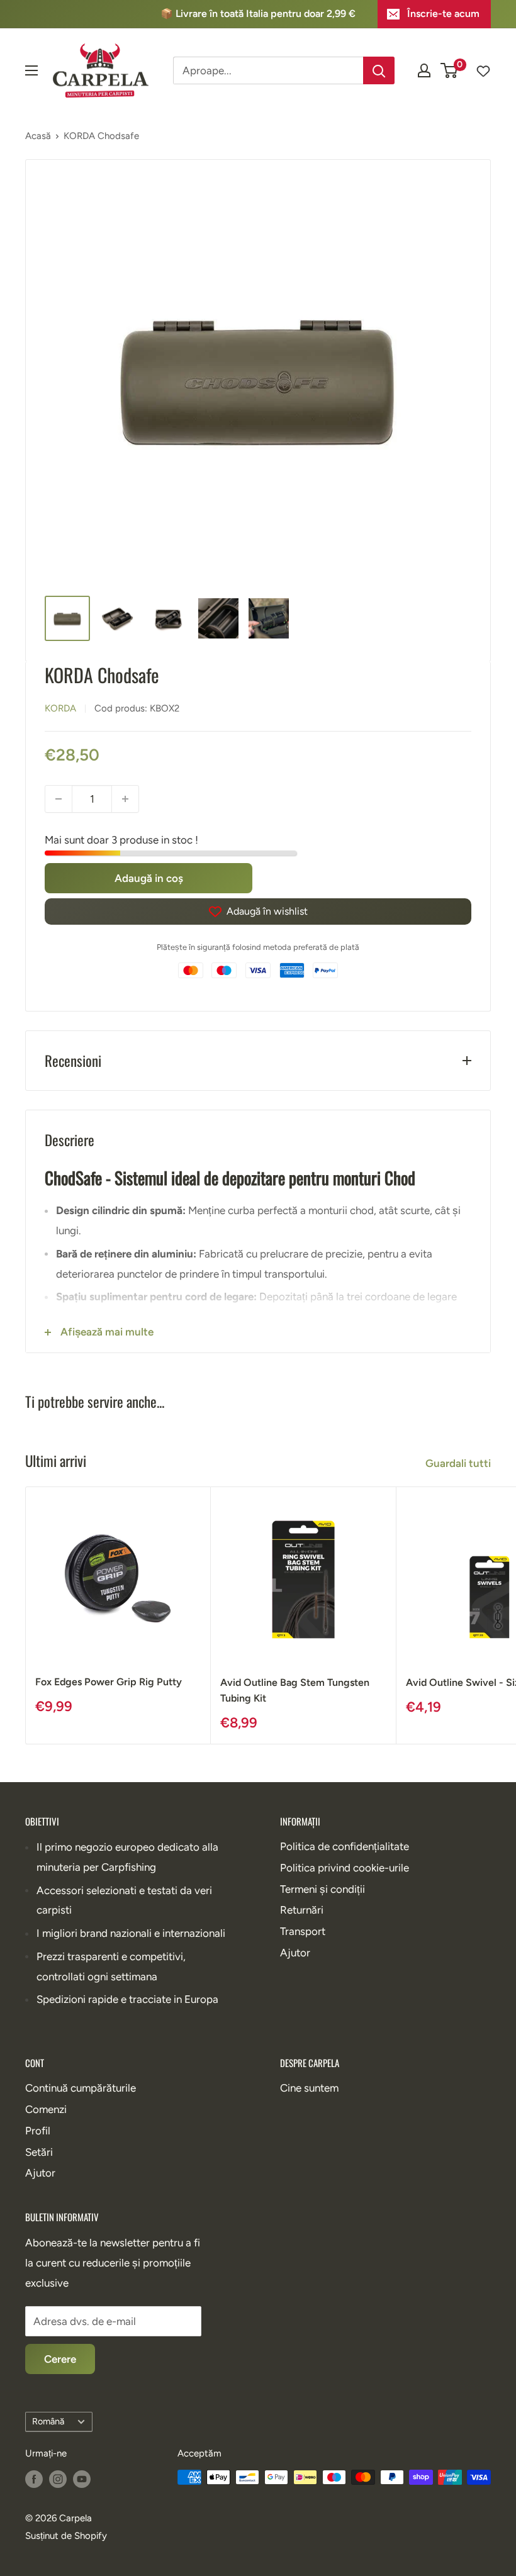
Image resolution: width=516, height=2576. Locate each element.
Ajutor (295, 1953)
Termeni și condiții (322, 1889)
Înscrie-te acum (443, 14)
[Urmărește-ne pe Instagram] (58, 2479)
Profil (38, 2131)
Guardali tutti (459, 1463)
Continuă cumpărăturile (81, 2088)
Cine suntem (309, 2088)
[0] (450, 70)
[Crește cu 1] (125, 799)
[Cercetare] (379, 70)
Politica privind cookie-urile (345, 1868)
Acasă (38, 136)
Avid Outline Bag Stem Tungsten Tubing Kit (295, 1690)
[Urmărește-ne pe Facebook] (34, 2479)
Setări (39, 2152)
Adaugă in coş (149, 878)
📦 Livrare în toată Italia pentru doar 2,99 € (258, 14)
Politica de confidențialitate (345, 1846)
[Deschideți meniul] (31, 70)
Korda (60, 708)
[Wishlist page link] (477, 70)
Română (48, 2421)
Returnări (302, 1910)
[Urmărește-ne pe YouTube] (82, 2479)
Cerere (60, 2359)
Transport (303, 1931)
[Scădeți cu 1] (59, 799)
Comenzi (46, 2109)
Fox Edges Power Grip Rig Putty (109, 1682)
